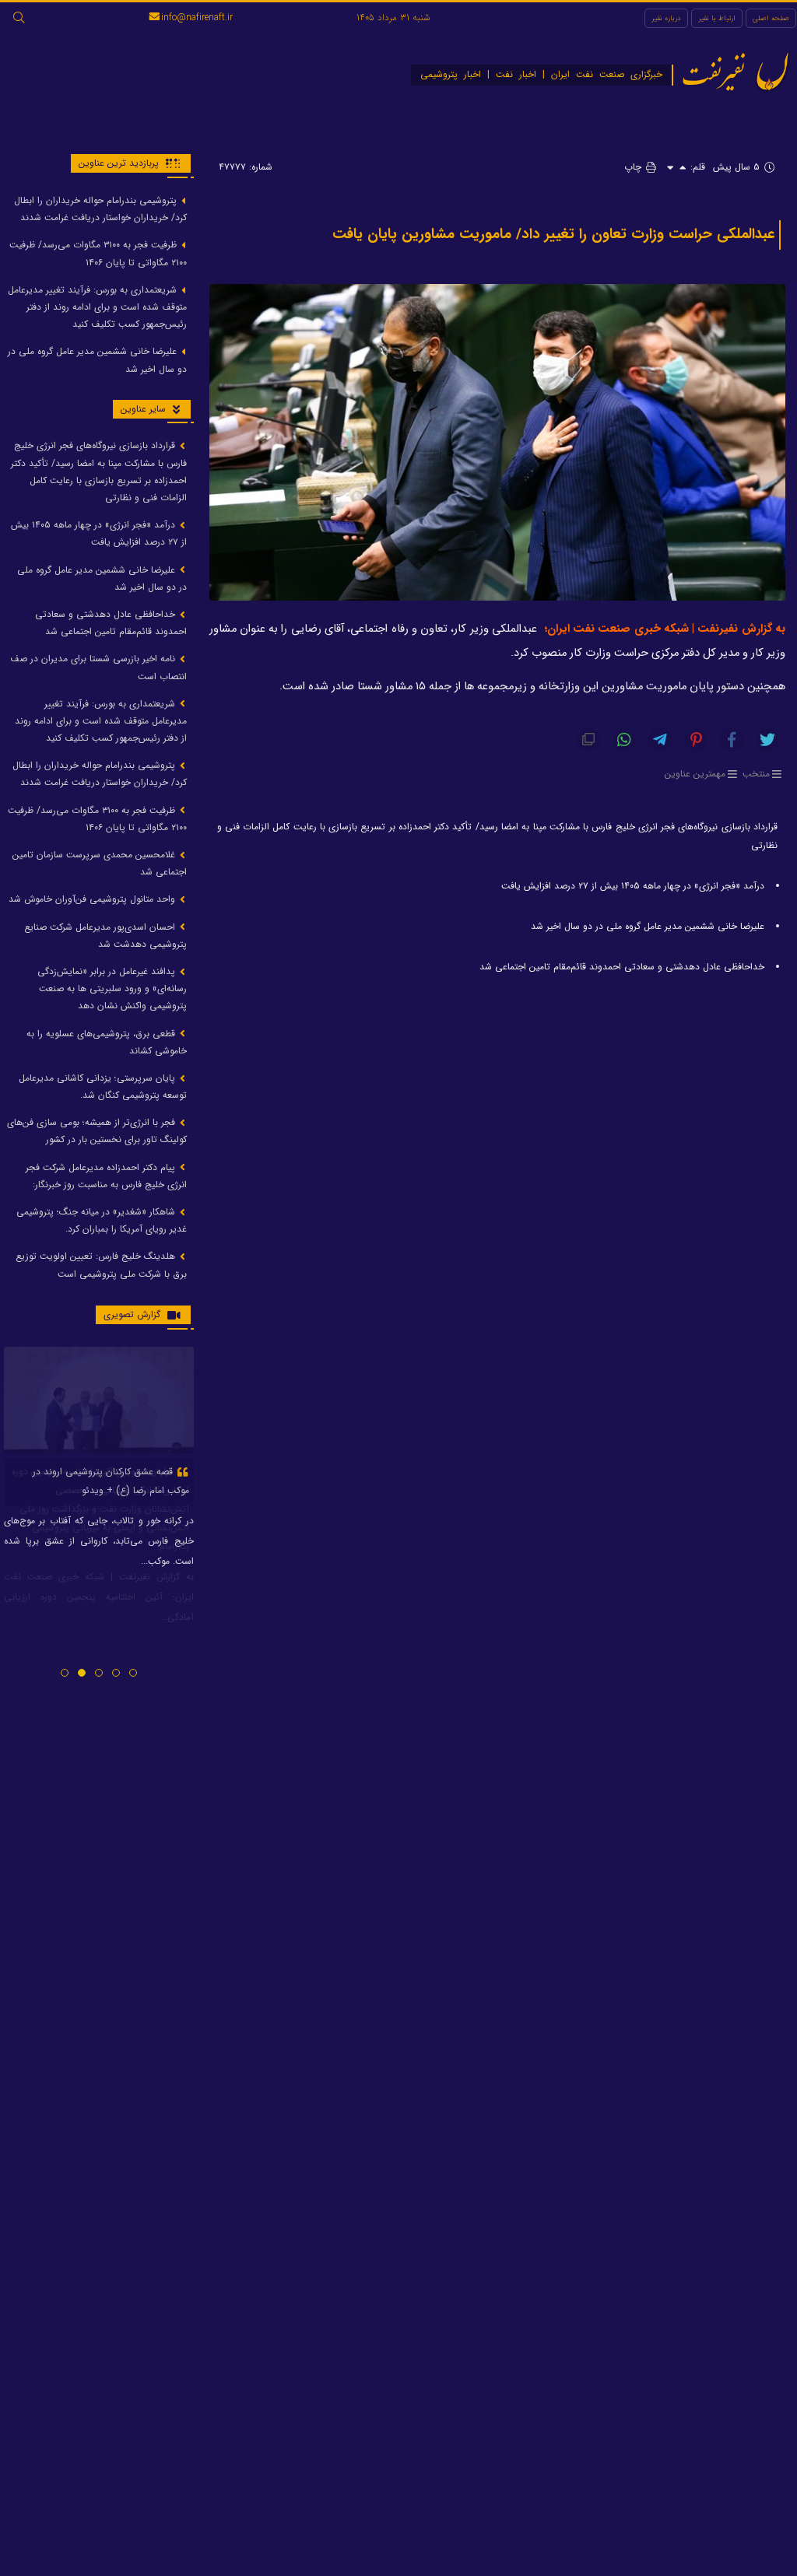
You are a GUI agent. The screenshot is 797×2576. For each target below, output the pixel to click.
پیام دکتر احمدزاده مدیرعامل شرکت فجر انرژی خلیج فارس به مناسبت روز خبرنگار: (106, 1176)
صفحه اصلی (771, 18)
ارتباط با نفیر (717, 18)
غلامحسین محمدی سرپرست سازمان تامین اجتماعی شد (100, 863)
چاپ (634, 167)
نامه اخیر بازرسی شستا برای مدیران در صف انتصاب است (98, 667)
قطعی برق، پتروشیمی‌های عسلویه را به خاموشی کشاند (107, 1042)
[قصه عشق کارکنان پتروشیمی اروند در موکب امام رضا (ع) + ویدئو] (99, 1400)
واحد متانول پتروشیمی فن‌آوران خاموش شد (93, 899)
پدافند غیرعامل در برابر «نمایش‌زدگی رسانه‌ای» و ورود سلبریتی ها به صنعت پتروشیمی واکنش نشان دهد (112, 988)
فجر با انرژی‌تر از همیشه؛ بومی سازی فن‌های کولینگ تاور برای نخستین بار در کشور (97, 1131)
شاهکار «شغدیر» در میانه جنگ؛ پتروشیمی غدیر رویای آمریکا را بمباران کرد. (102, 1220)
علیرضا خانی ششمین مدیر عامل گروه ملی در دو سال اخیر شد (648, 926)
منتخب (756, 774)
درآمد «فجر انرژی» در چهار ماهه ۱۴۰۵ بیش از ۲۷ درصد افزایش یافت (633, 886)
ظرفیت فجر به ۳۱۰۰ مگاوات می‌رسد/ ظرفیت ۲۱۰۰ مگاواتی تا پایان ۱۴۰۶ (98, 253)
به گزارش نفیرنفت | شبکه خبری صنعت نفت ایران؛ (665, 629)
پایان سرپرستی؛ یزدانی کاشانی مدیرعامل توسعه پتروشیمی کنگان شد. (103, 1086)
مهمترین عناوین (695, 774)
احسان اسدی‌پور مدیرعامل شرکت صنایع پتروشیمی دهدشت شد (105, 936)
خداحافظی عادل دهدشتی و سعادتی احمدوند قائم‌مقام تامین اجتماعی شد (622, 967)
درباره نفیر (666, 18)
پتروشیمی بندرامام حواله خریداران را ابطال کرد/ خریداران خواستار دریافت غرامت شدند (100, 209)
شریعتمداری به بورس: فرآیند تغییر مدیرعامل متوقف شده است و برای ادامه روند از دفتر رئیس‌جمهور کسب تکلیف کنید (97, 307)
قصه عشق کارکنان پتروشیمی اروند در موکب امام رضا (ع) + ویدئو (111, 1481)
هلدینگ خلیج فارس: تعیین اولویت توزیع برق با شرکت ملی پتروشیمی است (101, 1265)
